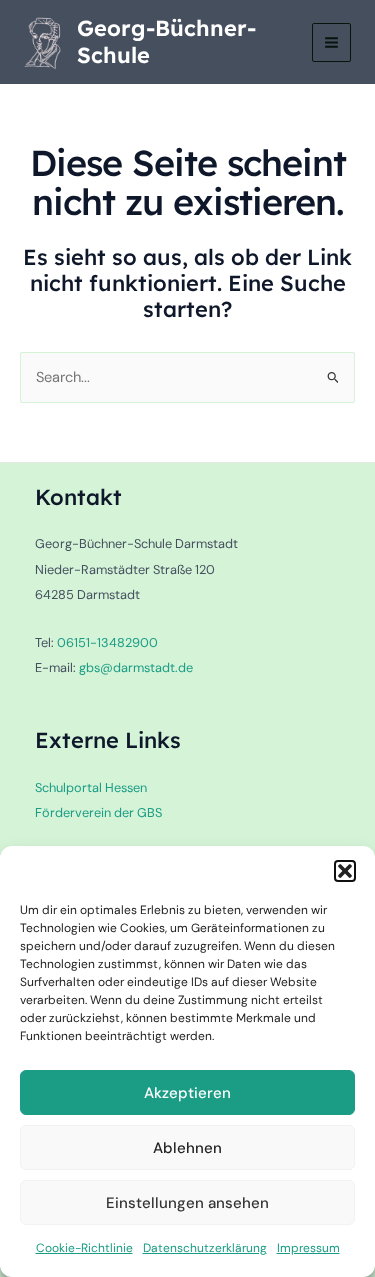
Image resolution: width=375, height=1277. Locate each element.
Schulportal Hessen (91, 787)
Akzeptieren (187, 1093)
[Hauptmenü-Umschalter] (331, 42)
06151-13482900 (107, 642)
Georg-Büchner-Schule (166, 41)
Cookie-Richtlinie (84, 1248)
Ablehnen (187, 1148)
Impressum (308, 1248)
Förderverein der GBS (98, 812)
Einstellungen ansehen (187, 1203)
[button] (345, 871)
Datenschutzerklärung (205, 1248)
